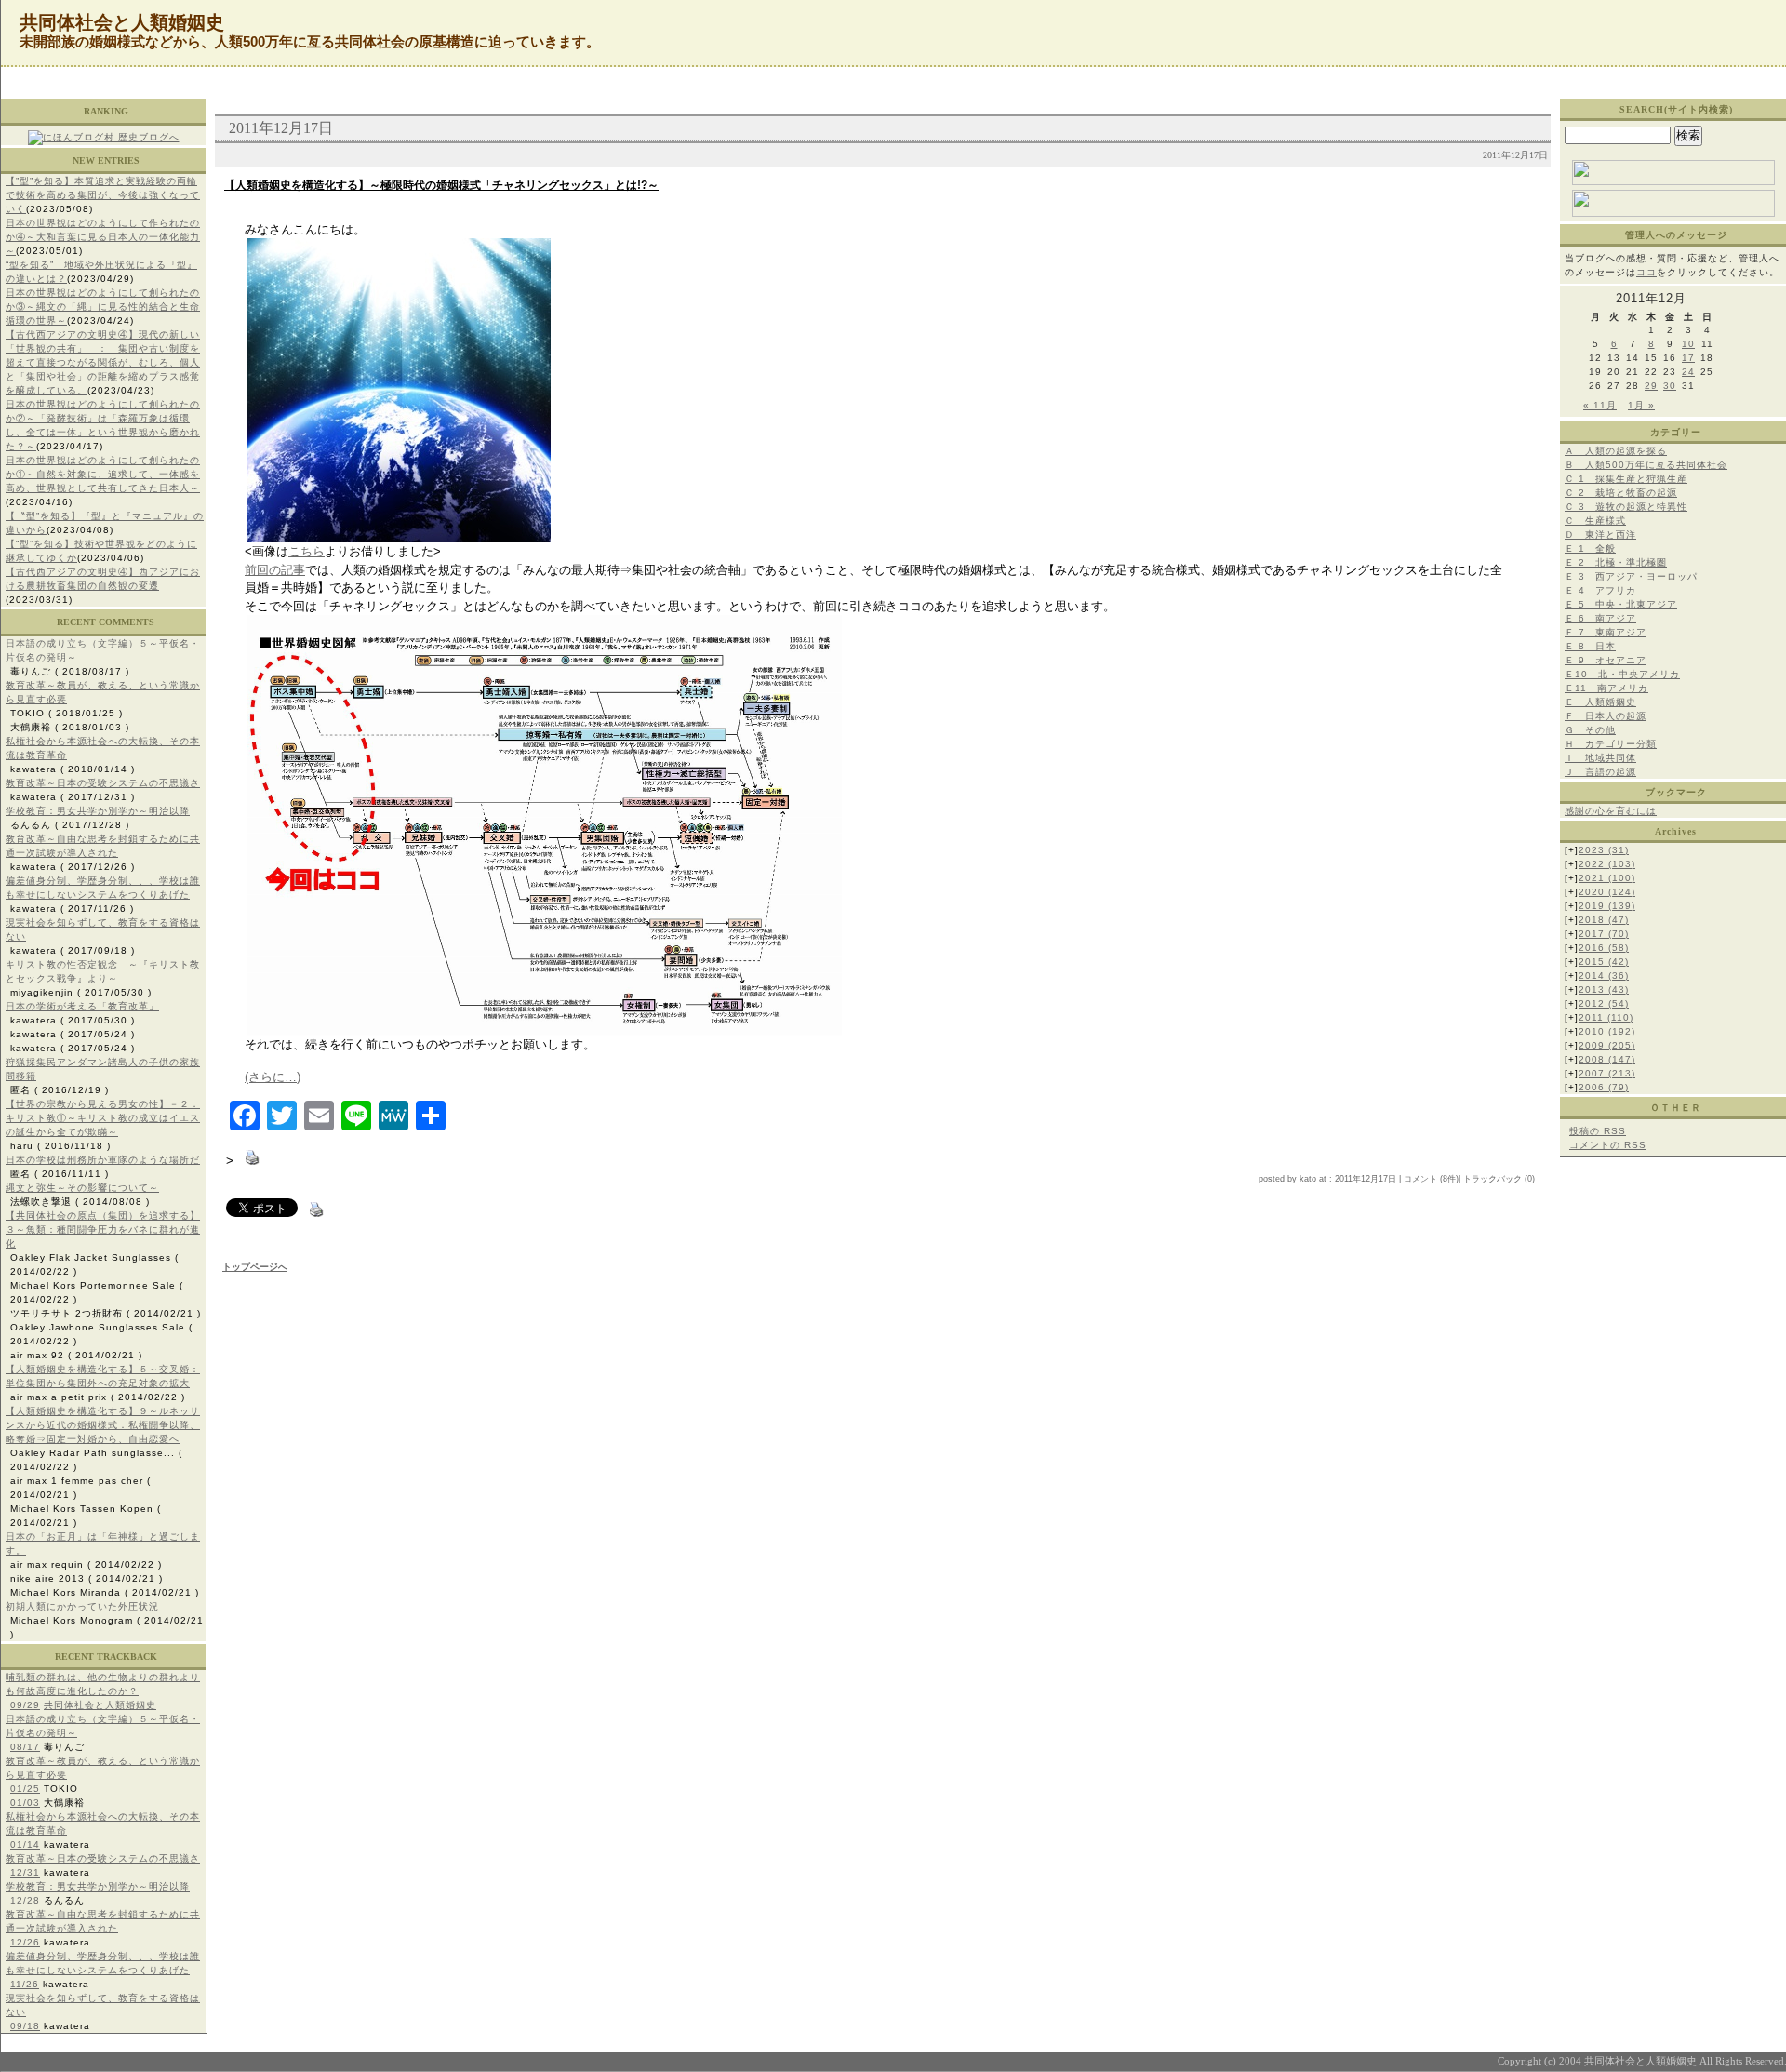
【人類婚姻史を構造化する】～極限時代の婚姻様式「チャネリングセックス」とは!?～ (441, 185)
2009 (1607, 1045)
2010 (1607, 1031)
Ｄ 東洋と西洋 (1600, 535)
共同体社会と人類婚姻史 (100, 1705)
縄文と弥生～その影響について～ (82, 1188)
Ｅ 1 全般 (1590, 548)
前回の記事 (275, 570)
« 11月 (1600, 405)
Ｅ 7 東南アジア (1606, 632)
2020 (1607, 892)
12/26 (25, 1942)
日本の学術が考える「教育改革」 (82, 1006)
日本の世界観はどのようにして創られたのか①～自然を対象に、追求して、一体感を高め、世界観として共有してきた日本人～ (103, 474)
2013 (1604, 989)
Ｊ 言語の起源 (1600, 772)
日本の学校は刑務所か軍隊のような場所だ (103, 1160)
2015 (1604, 962)
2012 (1604, 1003)
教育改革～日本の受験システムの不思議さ (103, 783)
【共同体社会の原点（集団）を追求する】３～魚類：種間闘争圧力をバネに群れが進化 (103, 1230)
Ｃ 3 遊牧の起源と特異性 (1626, 507)
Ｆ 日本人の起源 (1606, 716)
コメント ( (1423, 1179)
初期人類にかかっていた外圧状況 (82, 1606)
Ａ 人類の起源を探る (1616, 451)
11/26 (25, 1984)
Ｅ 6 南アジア (1600, 618)
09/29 (25, 1705)
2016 (1604, 948)
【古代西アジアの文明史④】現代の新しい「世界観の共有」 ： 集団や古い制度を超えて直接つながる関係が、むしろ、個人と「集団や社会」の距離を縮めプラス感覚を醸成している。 (103, 362)
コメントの (1608, 1145)
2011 (1606, 1017)
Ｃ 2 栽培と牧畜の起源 (1621, 493)
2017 (1604, 934)
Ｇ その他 (1590, 730)
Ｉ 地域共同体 (1600, 758)
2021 (1607, 878)
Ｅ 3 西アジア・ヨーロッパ (1631, 576)
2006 (1604, 1087)
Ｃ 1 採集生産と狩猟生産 (1626, 479)
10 (1688, 344)
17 (1688, 358)
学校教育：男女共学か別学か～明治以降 (98, 811)
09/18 (25, 2026)
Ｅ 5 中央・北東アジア (1621, 604)
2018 (1604, 920)
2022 (1607, 864)
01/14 (25, 1845)
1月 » (1641, 405)
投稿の (1598, 1131)
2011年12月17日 (1366, 1179)
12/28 (25, 1900)
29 (1651, 386)
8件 (1449, 1179)
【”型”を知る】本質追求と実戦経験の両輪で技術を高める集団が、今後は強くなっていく (103, 195)
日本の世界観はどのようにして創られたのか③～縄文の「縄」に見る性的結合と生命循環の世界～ (103, 307)
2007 (1607, 1073)
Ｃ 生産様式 (1595, 521)
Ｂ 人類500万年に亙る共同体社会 (1646, 465)
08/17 (25, 1747)
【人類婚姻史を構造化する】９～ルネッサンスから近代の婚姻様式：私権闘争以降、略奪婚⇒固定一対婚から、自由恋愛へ (103, 1425)
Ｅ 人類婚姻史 (1600, 702)
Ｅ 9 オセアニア (1606, 660)
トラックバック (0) (1499, 1179)
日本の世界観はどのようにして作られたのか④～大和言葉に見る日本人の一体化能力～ (103, 237)
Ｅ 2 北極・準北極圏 (1616, 562)
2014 (1604, 976)
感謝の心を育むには (1611, 811)
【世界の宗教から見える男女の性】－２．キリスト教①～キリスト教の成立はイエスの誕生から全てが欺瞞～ (103, 1118)
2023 (1604, 850)
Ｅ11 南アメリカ (1606, 688)
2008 (1607, 1059)
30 (1670, 386)
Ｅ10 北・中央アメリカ (1622, 674)
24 (1688, 372)
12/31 (25, 1872)
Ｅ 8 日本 (1590, 646)
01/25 (25, 1789)
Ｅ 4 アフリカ (1600, 590)
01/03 (25, 1803)
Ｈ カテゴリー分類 (1611, 744)
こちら (307, 551)
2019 (1607, 906)
